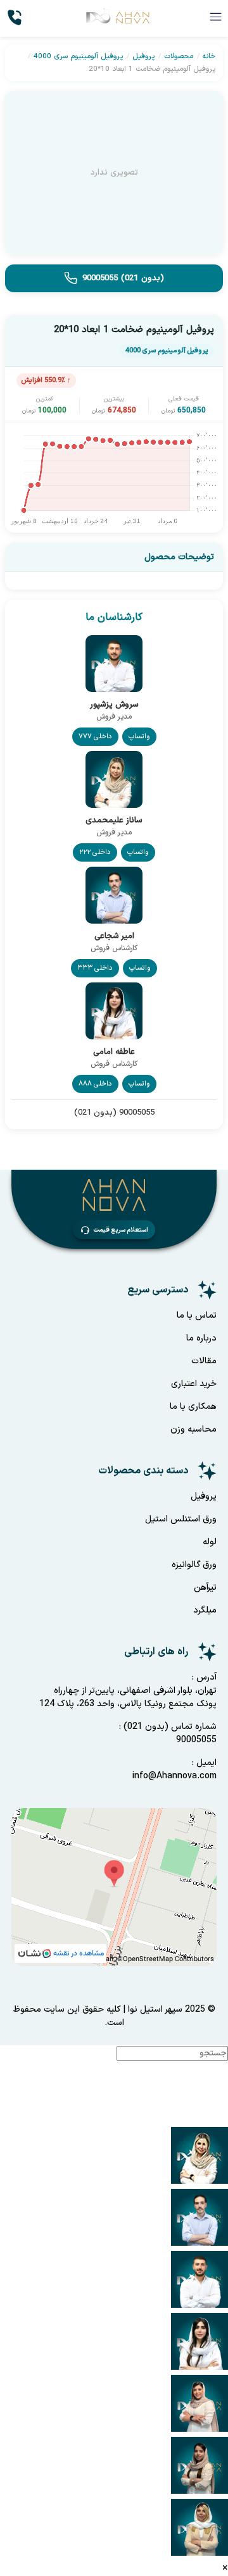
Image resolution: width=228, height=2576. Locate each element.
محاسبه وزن (193, 1429)
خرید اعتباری (194, 1384)
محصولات (179, 56)
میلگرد (205, 1610)
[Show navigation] (214, 2086)
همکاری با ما (193, 1407)
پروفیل (143, 56)
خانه (209, 56)
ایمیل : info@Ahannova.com (174, 1769)
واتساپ (139, 737)
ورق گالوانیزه (194, 1565)
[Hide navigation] (214, 2119)
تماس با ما (197, 1316)
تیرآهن (205, 1588)
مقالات (204, 1361)
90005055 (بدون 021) (123, 278)
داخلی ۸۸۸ (95, 1084)
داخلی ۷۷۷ (95, 737)
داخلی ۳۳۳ (95, 968)
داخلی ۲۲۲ (95, 852)
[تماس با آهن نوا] (16, 18)
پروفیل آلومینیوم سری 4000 (78, 56)
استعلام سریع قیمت (121, 1230)
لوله (210, 1542)
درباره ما (201, 1338)
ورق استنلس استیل (181, 1519)
